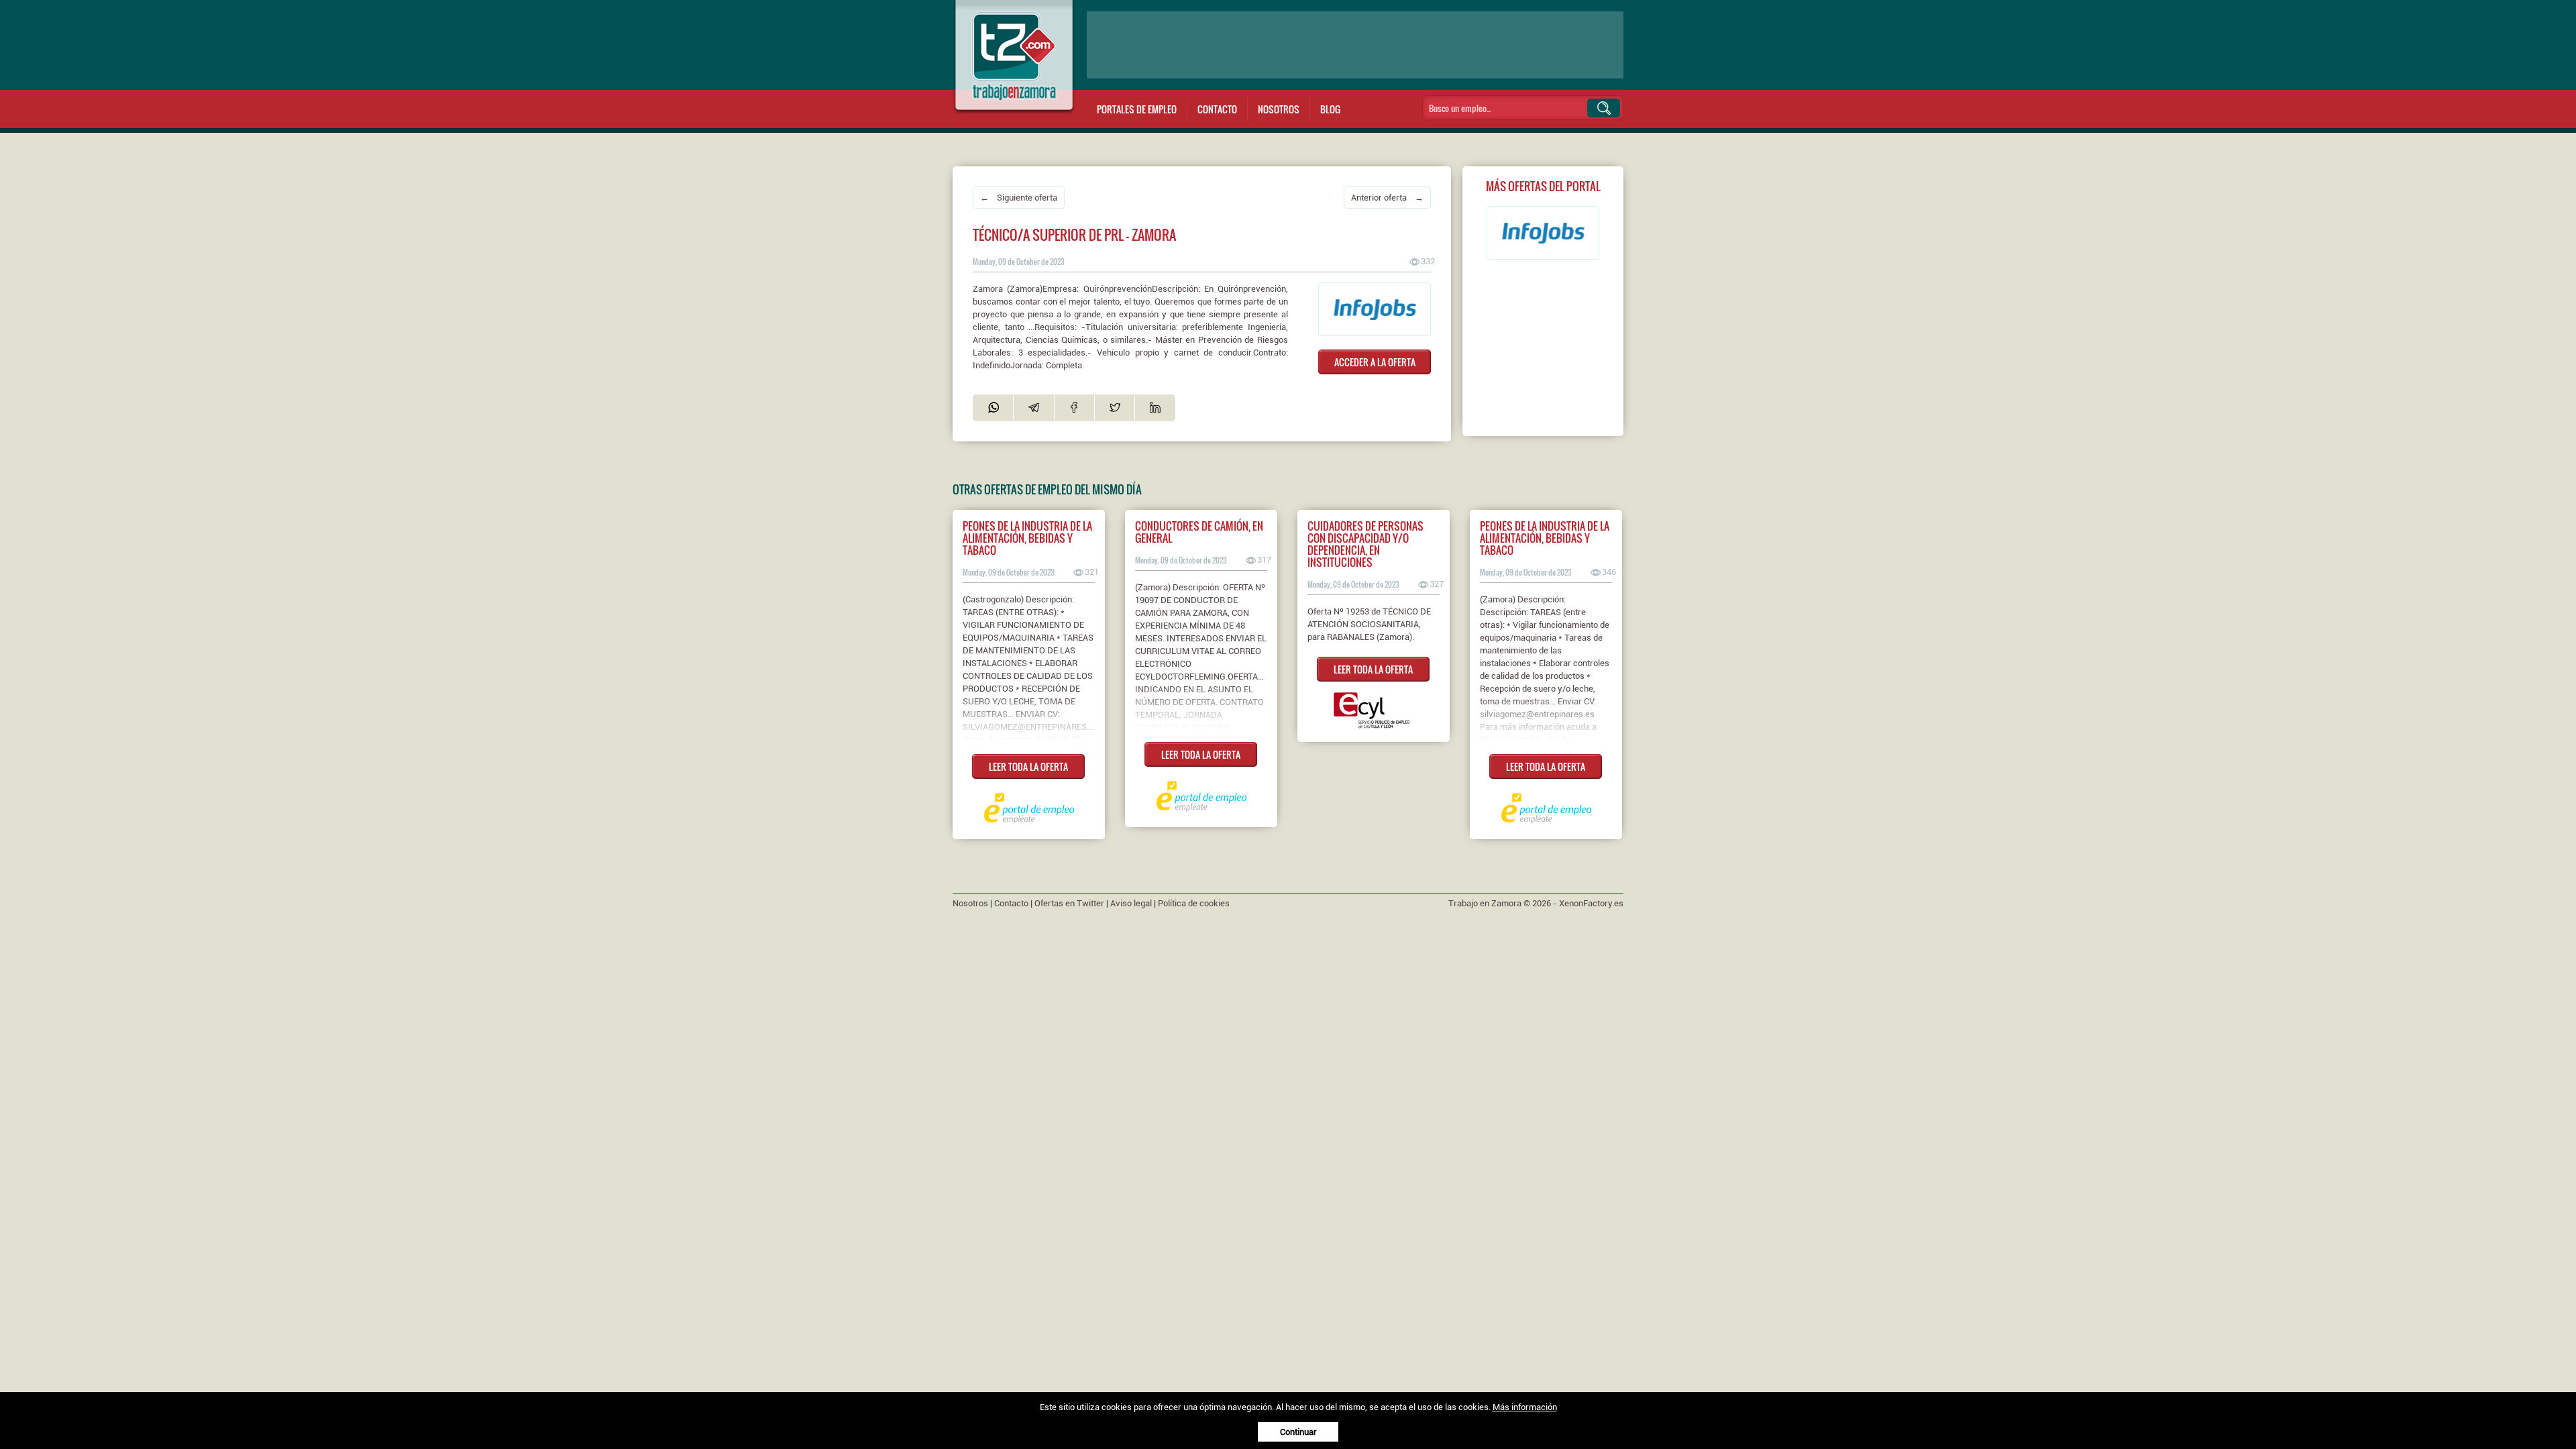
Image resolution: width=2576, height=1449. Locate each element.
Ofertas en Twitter (1069, 903)
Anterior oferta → (1387, 198)
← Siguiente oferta (1019, 198)
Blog (1330, 109)
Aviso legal (1131, 903)
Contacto (1217, 109)
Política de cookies (1194, 903)
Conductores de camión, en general (1199, 532)
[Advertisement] (1355, 45)
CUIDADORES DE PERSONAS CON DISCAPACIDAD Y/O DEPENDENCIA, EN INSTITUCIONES (1365, 544)
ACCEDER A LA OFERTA (1375, 362)
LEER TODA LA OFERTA (1028, 766)
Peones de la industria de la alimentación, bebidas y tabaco (1027, 538)
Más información (1525, 1407)
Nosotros (1279, 109)
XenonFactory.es (1591, 903)
